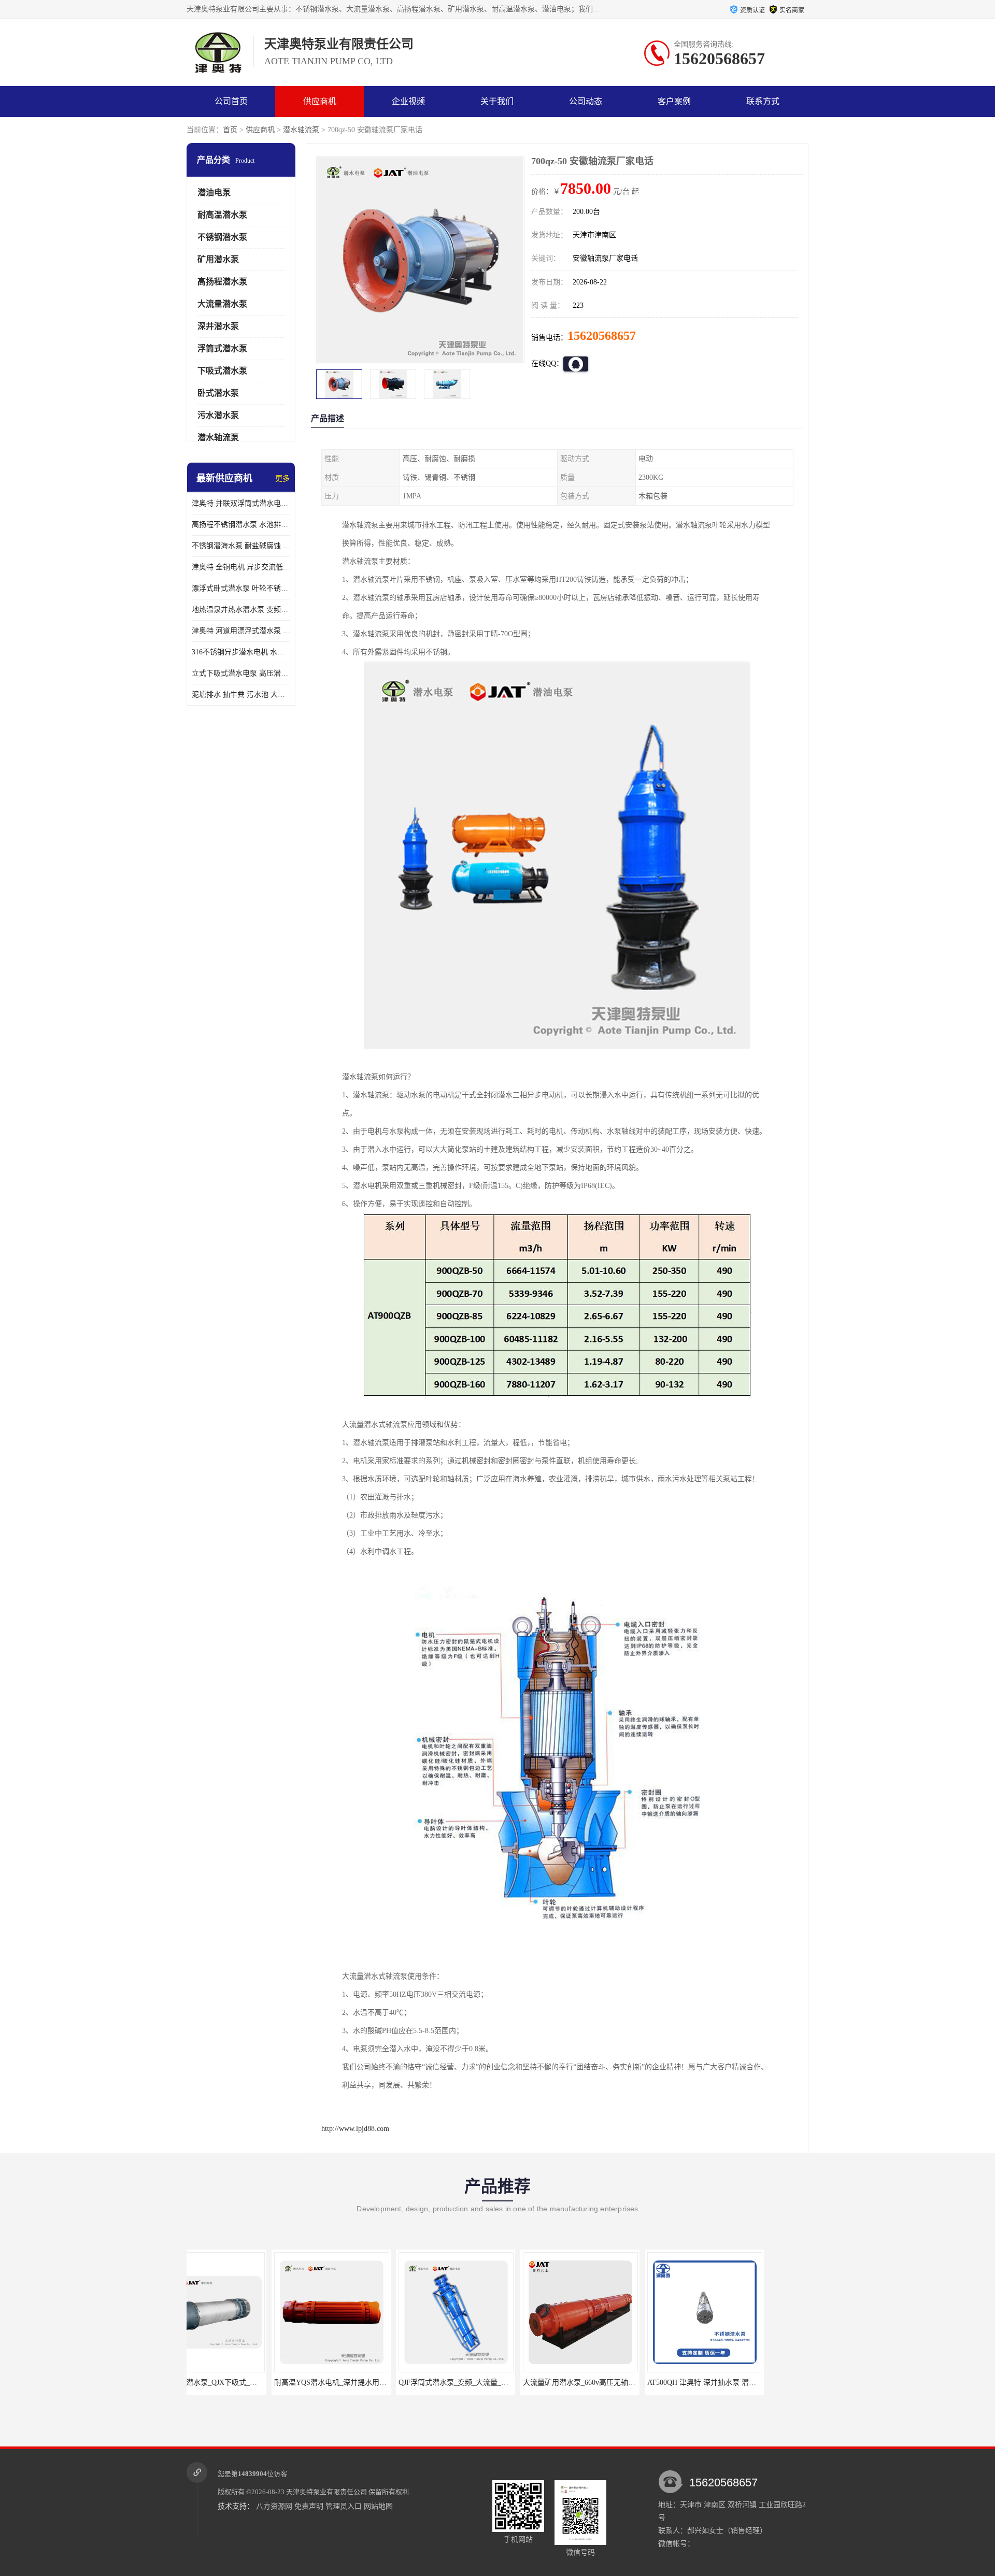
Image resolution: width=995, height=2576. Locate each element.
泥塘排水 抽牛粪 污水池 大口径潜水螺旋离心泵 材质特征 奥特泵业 (241, 695)
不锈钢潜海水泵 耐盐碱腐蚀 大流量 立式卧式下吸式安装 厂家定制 (241, 546)
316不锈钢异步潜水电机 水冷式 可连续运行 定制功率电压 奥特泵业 (241, 652)
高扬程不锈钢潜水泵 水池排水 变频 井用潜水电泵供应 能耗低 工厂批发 (241, 525)
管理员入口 (344, 2506)
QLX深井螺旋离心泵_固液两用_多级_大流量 (758, 2382)
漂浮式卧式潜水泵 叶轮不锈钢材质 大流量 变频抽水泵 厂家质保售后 (241, 588)
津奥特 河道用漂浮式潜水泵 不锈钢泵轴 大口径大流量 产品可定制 (241, 631)
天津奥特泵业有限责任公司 (326, 2492)
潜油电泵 (214, 192)
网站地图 (378, 2506)
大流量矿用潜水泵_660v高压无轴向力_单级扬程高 (518, 2382)
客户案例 (674, 101)
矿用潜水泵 (218, 259)
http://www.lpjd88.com (355, 2129)
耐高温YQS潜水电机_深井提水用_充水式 (254, 2382)
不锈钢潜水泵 (222, 237)
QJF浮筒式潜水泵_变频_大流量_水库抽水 (379, 2382)
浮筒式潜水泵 (222, 348)
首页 (230, 130)
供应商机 (320, 101)
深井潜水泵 (218, 326)
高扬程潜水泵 (222, 282)
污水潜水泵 (218, 415)
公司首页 (231, 101)
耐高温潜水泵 (222, 215)
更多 (282, 478)
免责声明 (309, 2506)
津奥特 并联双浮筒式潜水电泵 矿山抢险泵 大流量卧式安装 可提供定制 (241, 503)
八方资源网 (274, 2506)
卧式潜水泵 (218, 393)
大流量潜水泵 (222, 304)
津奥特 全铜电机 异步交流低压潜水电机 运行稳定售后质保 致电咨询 (241, 567)
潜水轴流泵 (301, 130)
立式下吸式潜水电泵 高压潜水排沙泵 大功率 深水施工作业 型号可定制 (241, 673)
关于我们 (497, 101)
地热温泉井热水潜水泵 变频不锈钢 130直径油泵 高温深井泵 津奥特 (241, 610)
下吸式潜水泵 (222, 371)
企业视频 (408, 101)
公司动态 (586, 101)
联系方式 (763, 101)
